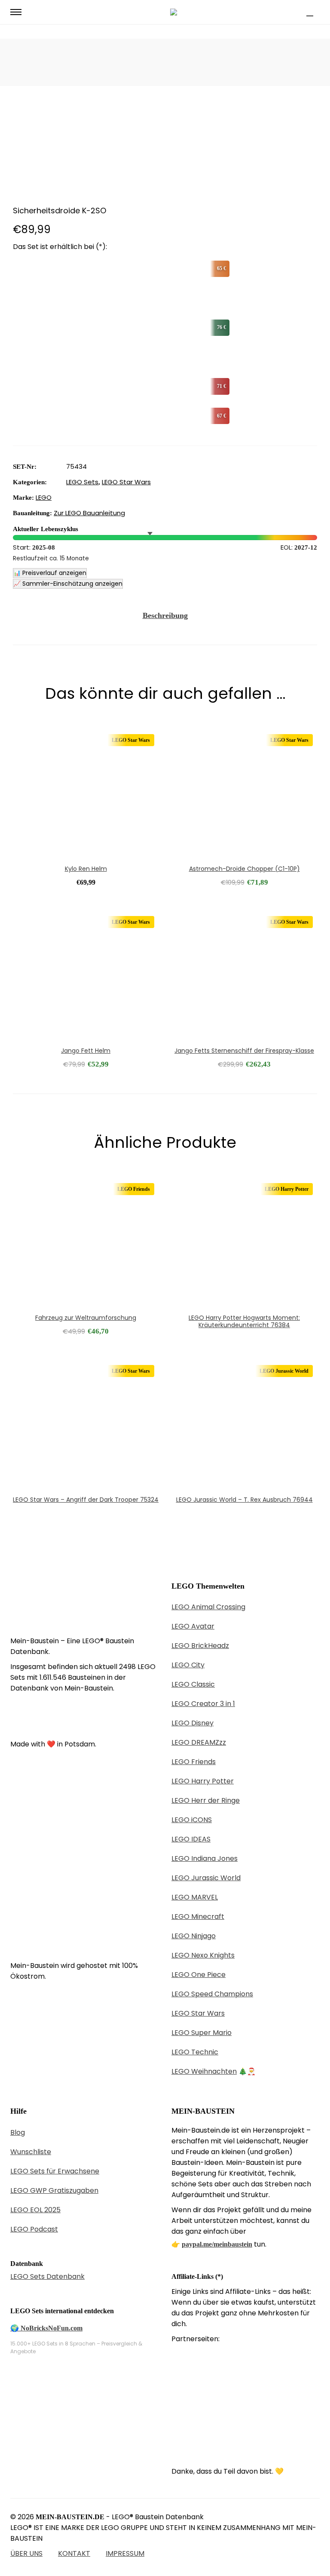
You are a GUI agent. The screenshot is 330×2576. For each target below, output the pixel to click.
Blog (18, 2132)
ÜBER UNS (26, 2553)
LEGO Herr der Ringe (206, 1800)
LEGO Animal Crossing (208, 1607)
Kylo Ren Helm (86, 869)
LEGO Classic (193, 1684)
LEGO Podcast (34, 2229)
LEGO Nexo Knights (203, 1955)
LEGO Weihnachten (204, 2071)
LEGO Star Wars (126, 482)
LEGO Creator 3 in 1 (203, 1704)
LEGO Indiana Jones (205, 1858)
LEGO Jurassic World (206, 1878)
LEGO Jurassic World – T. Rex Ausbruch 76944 (244, 1500)
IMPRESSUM (125, 2553)
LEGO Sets (82, 482)
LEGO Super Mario (202, 2033)
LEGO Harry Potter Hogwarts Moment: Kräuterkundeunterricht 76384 (244, 1321)
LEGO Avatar (193, 1626)
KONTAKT (74, 2553)
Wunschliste (31, 2152)
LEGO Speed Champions (212, 1994)
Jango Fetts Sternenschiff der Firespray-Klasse (244, 1051)
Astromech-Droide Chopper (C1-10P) (244, 869)
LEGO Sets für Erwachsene (55, 2171)
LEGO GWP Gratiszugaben (54, 2190)
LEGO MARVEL (195, 1897)
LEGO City (188, 1665)
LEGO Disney (192, 1723)
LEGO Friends (194, 1762)
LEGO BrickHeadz (200, 1646)
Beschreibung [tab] (165, 615)
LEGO (44, 497)
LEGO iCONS (192, 1820)
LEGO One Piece (199, 1975)
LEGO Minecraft (198, 1917)
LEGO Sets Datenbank (47, 2276)
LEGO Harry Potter (203, 1781)
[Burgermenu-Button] (16, 12)
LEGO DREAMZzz (199, 1742)
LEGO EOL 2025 (35, 2210)
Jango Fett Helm (86, 1051)
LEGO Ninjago (194, 1936)
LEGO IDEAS (191, 1839)
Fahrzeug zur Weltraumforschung (86, 1318)
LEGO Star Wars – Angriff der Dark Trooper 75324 (86, 1500)
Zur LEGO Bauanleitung (89, 513)
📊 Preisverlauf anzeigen (50, 573)
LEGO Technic (195, 2052)
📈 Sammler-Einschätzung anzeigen (68, 584)
